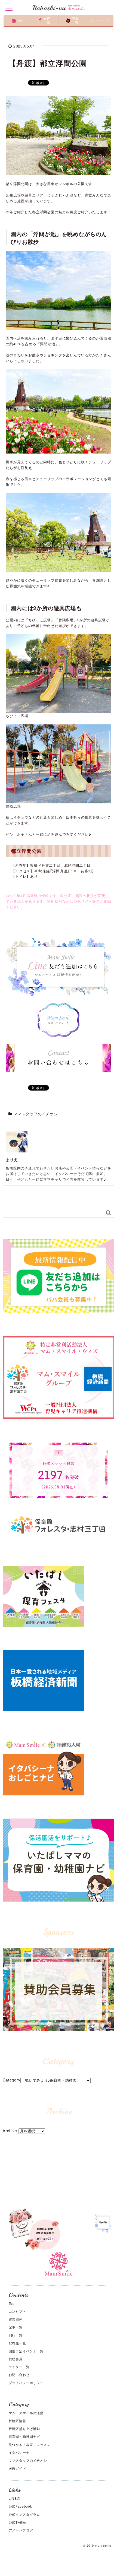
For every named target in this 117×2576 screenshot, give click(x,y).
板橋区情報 (17, 2421)
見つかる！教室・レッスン (30, 2444)
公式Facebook (20, 2506)
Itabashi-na (49, 8)
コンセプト (17, 2311)
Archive (10, 2131)
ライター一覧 (19, 2367)
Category (12, 2080)
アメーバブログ (21, 2530)
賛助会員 (16, 2359)
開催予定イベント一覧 (26, 2351)
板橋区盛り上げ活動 (24, 2428)
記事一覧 (16, 2327)
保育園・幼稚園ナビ (24, 2436)
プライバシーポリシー (26, 2383)
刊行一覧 (16, 2335)
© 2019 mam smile (97, 2545)
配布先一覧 (17, 2343)
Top (12, 2303)
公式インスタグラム (24, 2514)
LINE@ (15, 2498)
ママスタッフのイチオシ (36, 1114)
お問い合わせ (19, 2374)
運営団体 (16, 2319)
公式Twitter (18, 2522)
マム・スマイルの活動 (26, 2413)
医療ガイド (17, 2468)
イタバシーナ (19, 2452)
